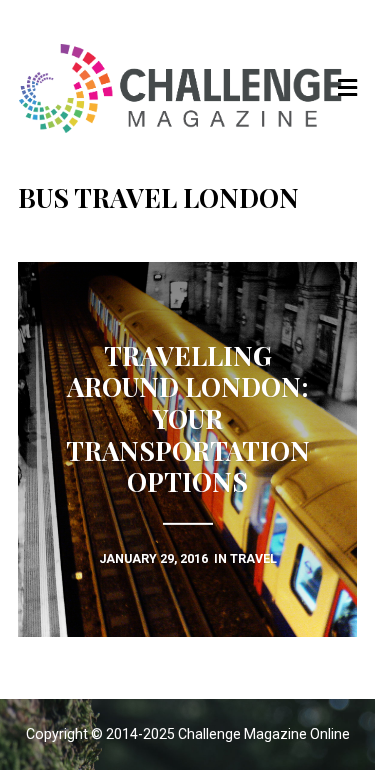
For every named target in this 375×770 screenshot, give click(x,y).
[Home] (188, 88)
